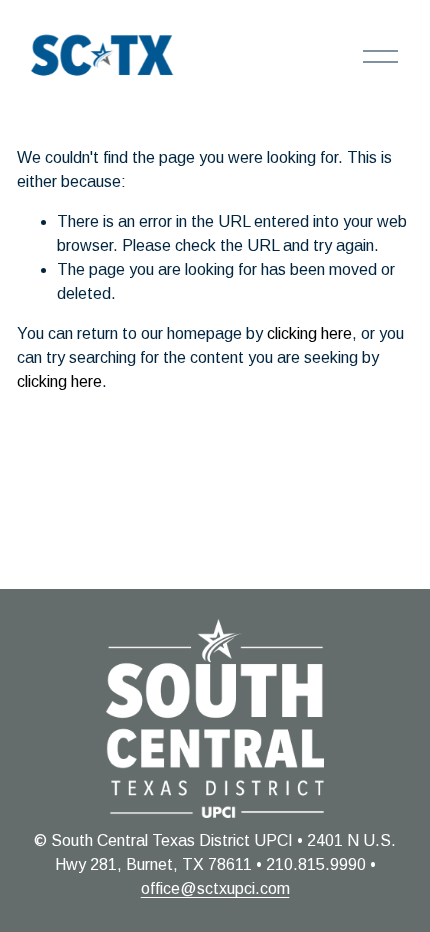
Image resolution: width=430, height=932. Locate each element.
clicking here (309, 333)
